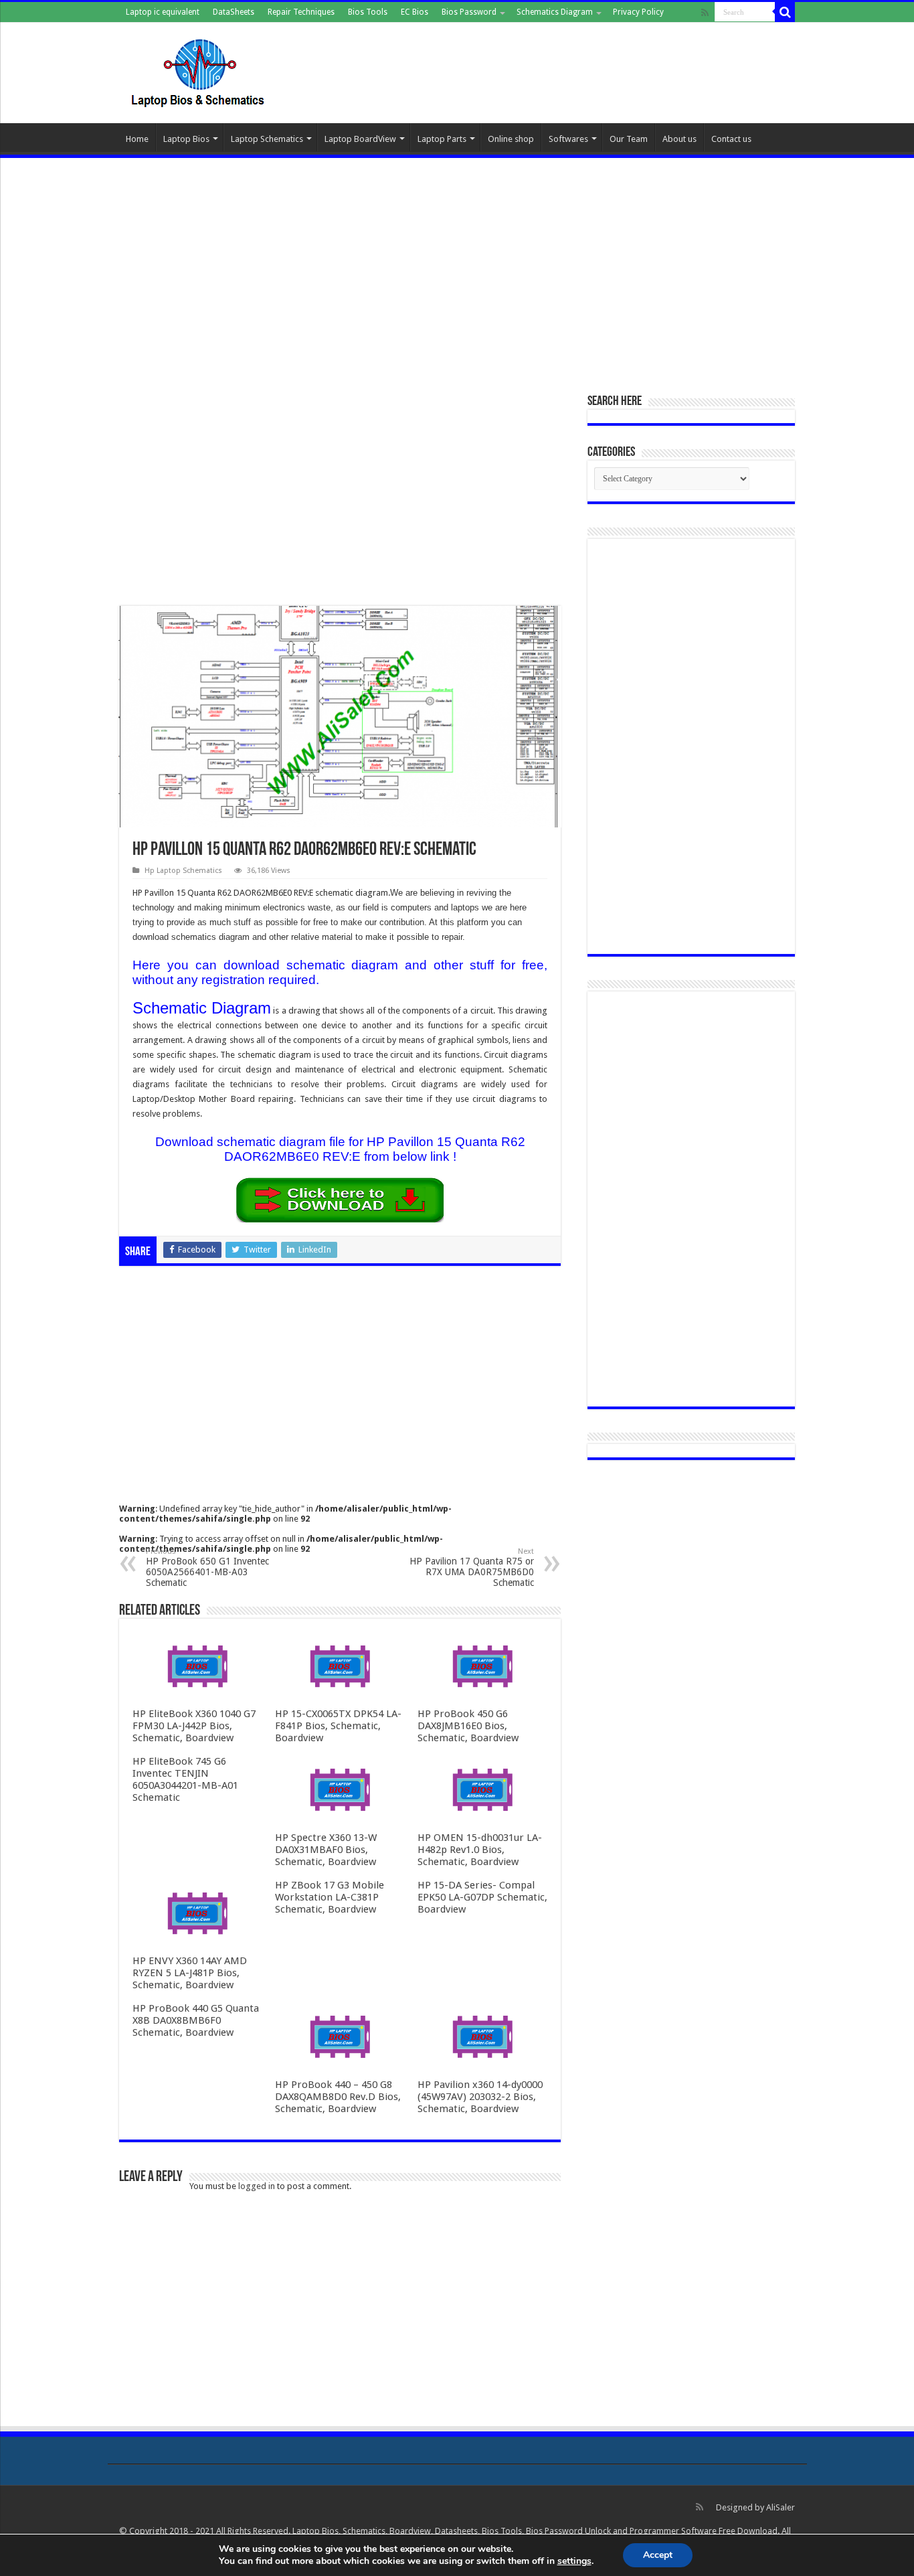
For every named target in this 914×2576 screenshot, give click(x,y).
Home (137, 139)
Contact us (731, 139)
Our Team (629, 139)
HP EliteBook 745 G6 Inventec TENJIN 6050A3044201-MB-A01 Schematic (185, 1779)
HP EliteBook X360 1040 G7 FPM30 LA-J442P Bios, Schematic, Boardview (194, 1726)
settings (574, 2561)
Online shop (511, 139)
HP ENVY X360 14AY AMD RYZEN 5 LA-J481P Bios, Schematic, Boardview (190, 1973)
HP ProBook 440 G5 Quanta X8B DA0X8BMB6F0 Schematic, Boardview (196, 2020)
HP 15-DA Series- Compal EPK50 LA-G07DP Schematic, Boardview (482, 1897)
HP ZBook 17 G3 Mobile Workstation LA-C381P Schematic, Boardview (330, 1897)
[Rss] (705, 13)
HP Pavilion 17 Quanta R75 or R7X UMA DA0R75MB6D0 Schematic (472, 1567)
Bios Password (469, 12)
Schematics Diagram (555, 12)
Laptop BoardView (360, 139)
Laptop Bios (186, 139)
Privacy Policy (638, 12)
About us (679, 139)
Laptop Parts (442, 139)
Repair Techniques (301, 12)
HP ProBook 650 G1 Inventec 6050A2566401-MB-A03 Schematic (207, 1567)
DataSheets (234, 12)
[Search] (785, 12)
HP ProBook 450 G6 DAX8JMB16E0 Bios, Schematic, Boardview (468, 1726)
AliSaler (781, 2507)
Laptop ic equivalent (163, 12)
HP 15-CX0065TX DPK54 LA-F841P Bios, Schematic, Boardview (338, 1726)
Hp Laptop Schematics (183, 871)
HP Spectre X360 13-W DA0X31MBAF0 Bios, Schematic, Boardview (326, 1850)
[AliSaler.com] (199, 70)
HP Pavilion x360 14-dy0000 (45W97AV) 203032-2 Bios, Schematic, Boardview (480, 2097)
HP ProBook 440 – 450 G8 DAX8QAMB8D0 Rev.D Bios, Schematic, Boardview (338, 2097)
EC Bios (415, 12)
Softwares (568, 139)
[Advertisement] (457, 268)
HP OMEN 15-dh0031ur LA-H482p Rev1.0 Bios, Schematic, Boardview (480, 1850)
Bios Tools (368, 12)
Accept (658, 2555)
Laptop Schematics (267, 139)
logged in (257, 2186)
